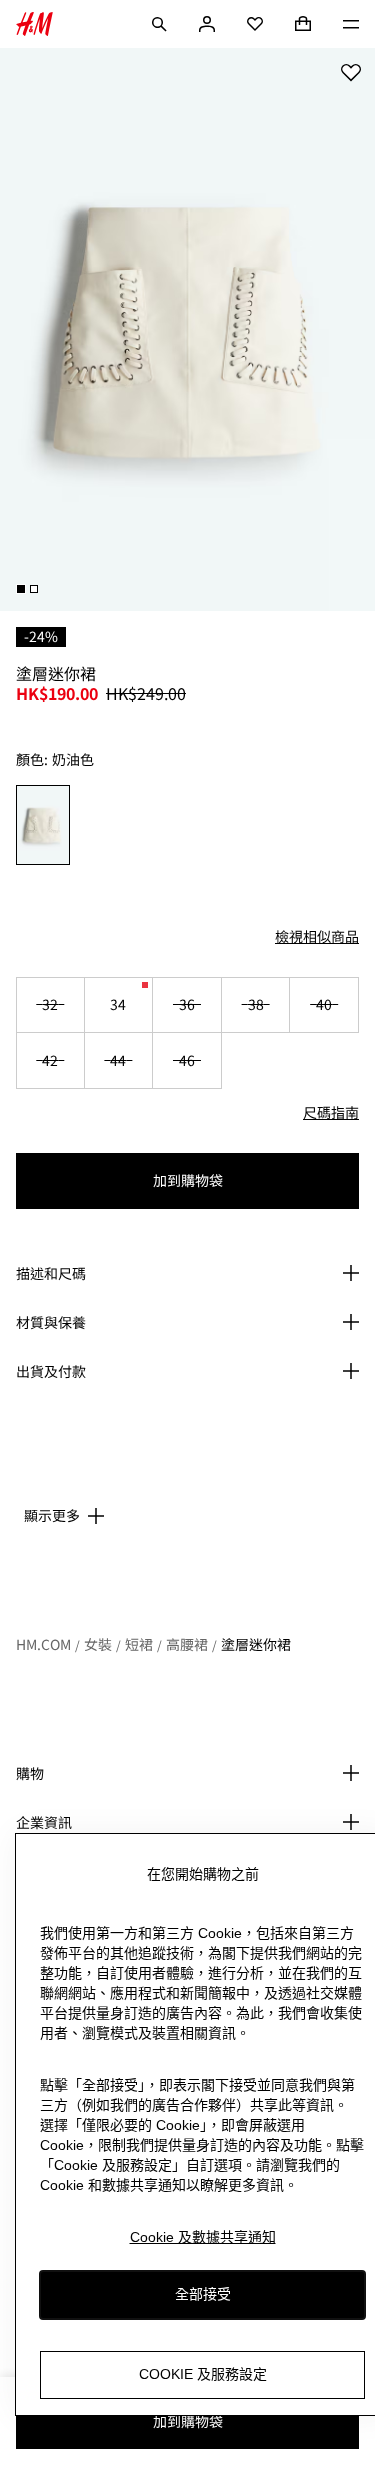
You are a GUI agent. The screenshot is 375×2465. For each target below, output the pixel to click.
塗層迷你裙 (256, 1644)
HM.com (43, 1644)
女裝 (98, 1644)
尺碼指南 (331, 1112)
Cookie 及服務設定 (203, 2374)
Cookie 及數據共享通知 (203, 2237)
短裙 (139, 1644)
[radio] (43, 825)
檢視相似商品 (317, 936)
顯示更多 (52, 1515)
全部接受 (203, 2294)
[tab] (21, 589)
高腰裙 (187, 1644)
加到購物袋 (188, 1180)
